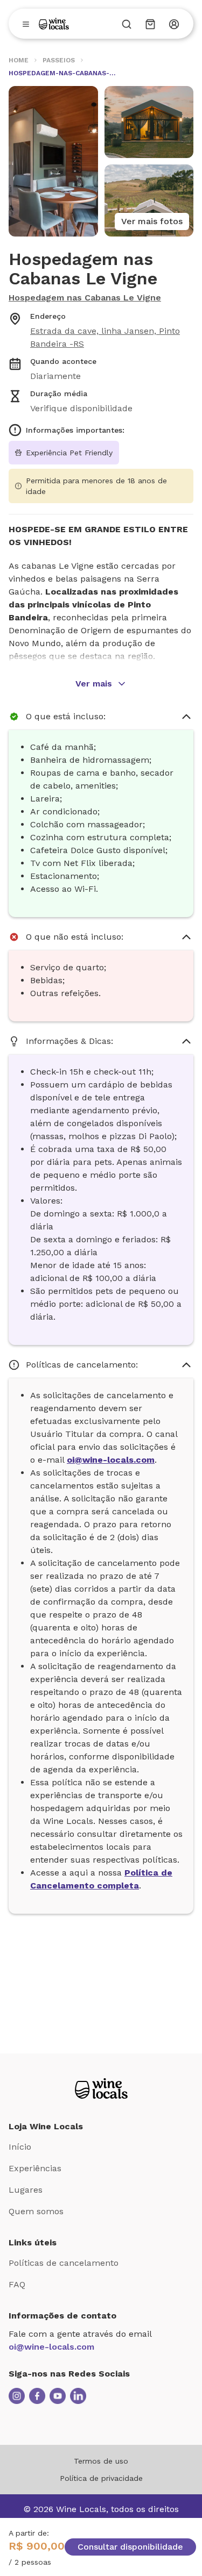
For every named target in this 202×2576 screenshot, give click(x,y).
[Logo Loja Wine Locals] (101, 2088)
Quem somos (36, 2211)
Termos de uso (101, 2461)
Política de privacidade (101, 2478)
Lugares (26, 2190)
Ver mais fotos (152, 221)
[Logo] (54, 24)
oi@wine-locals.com (51, 2347)
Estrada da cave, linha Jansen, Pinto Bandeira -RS (105, 337)
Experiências (35, 2168)
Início (20, 2147)
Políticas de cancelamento (64, 2263)
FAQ (17, 2284)
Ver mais (94, 684)
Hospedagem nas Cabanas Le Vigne (85, 298)
